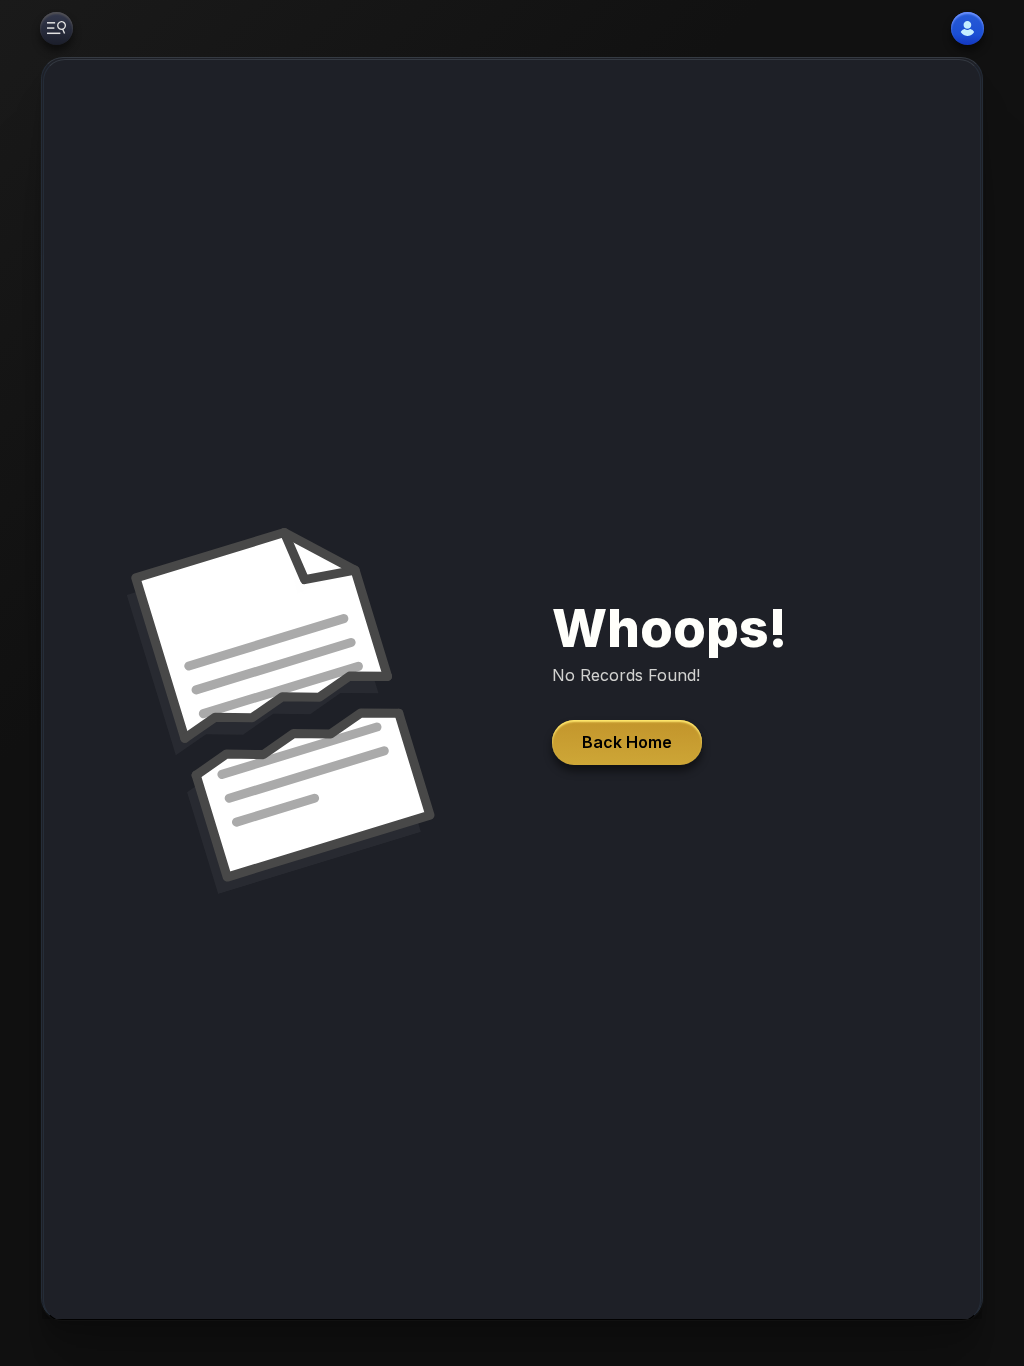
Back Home (627, 742)
